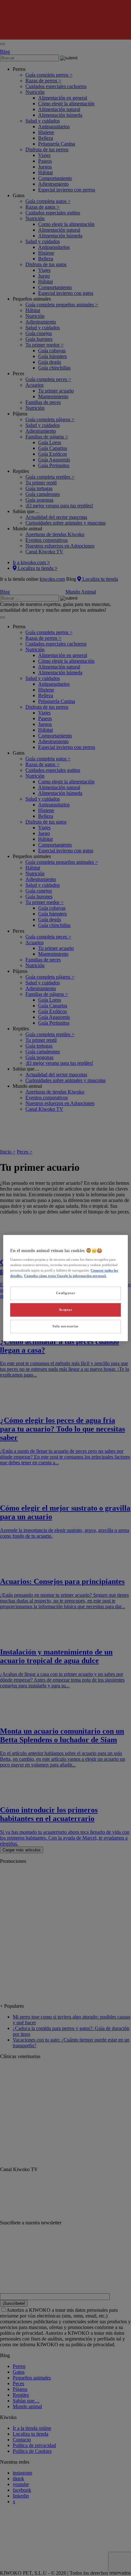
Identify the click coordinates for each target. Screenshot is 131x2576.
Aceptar (66, 1310)
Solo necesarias (65, 1326)
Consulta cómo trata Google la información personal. (65, 1276)
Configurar (66, 1293)
